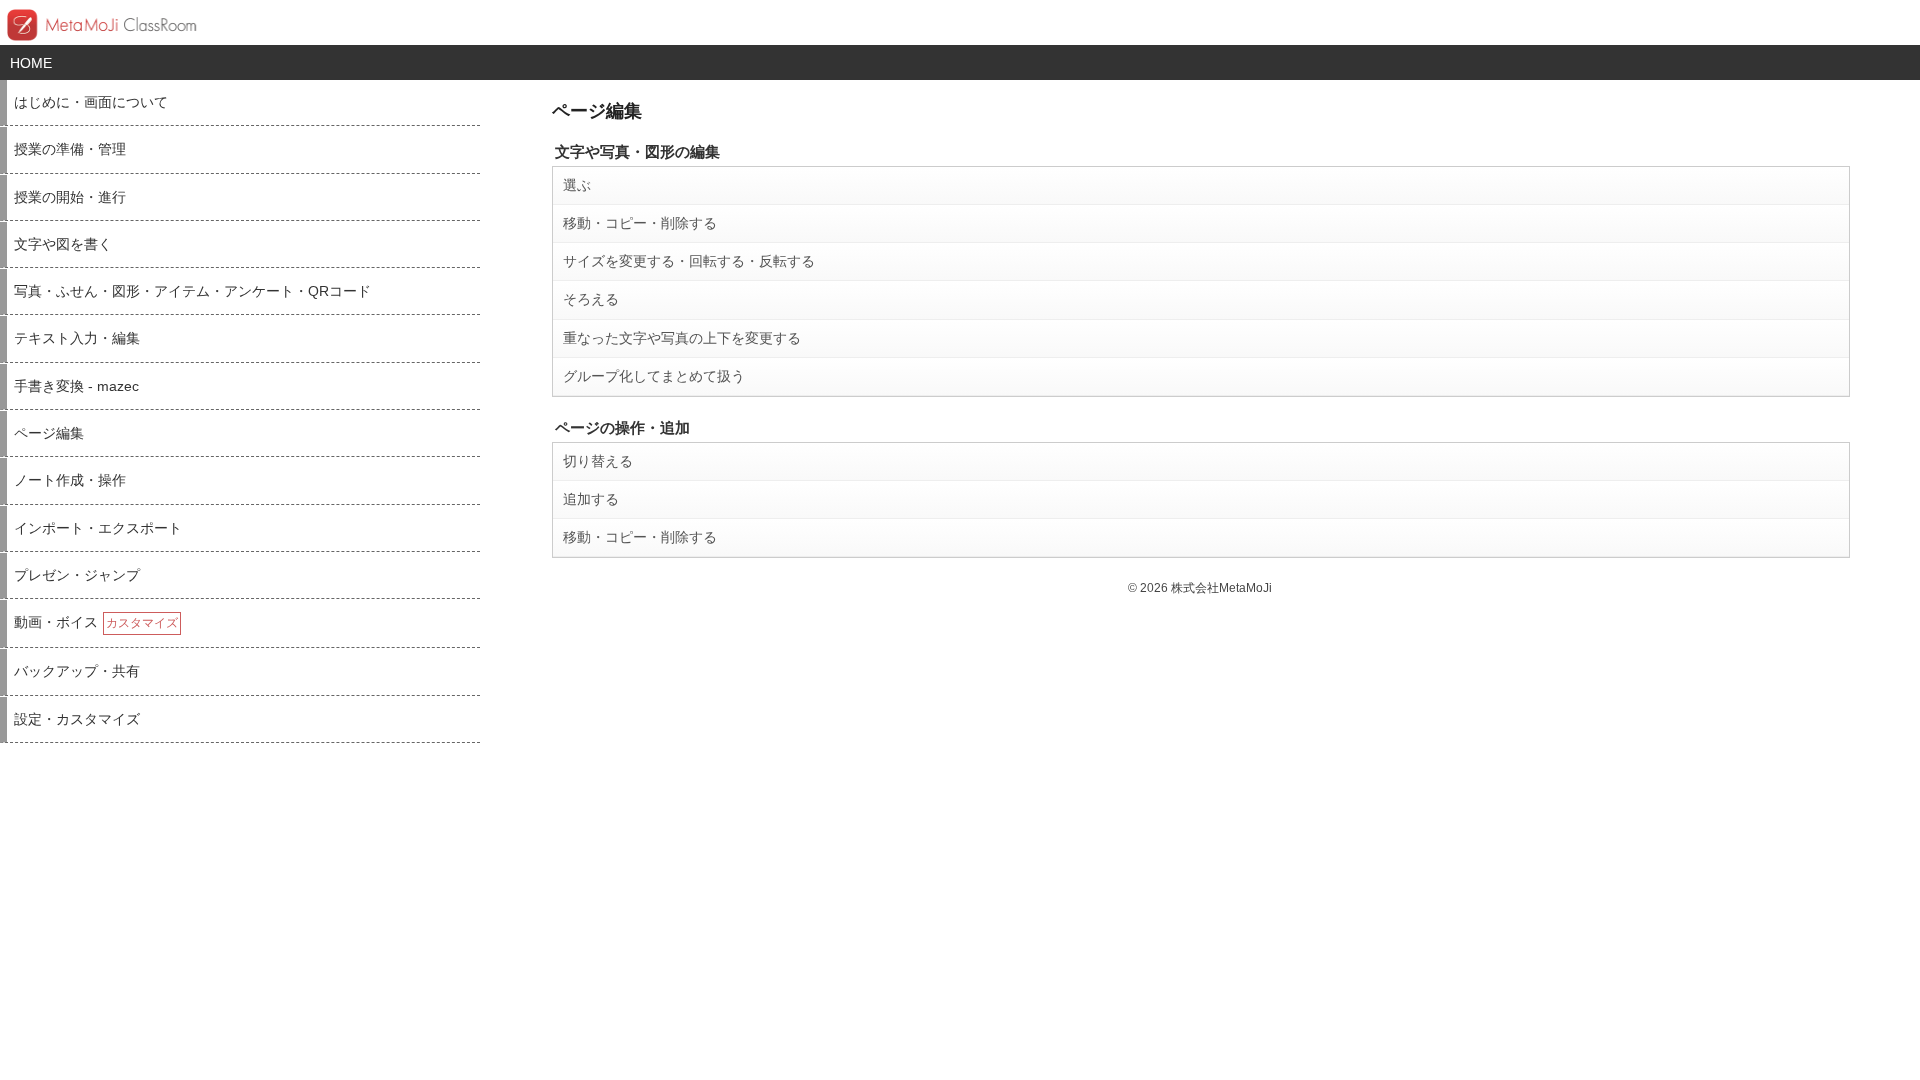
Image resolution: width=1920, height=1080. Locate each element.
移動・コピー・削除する (640, 223)
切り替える (598, 461)
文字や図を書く (63, 244)
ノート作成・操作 (70, 480)
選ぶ (577, 185)
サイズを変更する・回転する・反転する (689, 261)
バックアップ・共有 (77, 671)
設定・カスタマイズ (77, 719)
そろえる (591, 299)
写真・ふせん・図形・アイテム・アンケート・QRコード (192, 291)
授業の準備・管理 (70, 149)
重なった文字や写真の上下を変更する (682, 338)
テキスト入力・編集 (77, 338)
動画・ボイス (96, 622)
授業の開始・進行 (70, 197)
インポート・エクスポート (98, 528)
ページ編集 (49, 433)
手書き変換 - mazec (76, 386)
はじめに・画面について (91, 102)
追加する (591, 499)
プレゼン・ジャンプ (77, 575)
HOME (31, 63)
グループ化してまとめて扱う (654, 376)
